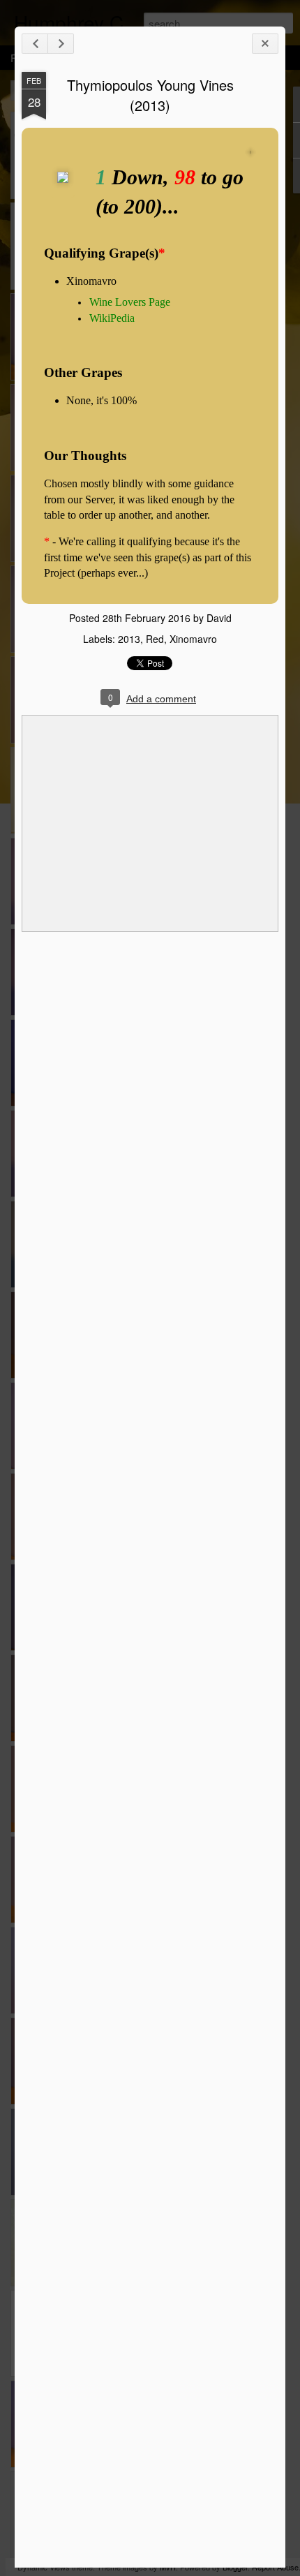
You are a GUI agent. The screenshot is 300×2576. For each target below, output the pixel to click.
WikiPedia (112, 318)
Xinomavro (193, 639)
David (219, 618)
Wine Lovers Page (130, 302)
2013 (129, 639)
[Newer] (35, 44)
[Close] (265, 44)
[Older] (61, 44)
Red (155, 639)
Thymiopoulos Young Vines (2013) (150, 95)
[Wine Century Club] (63, 192)
